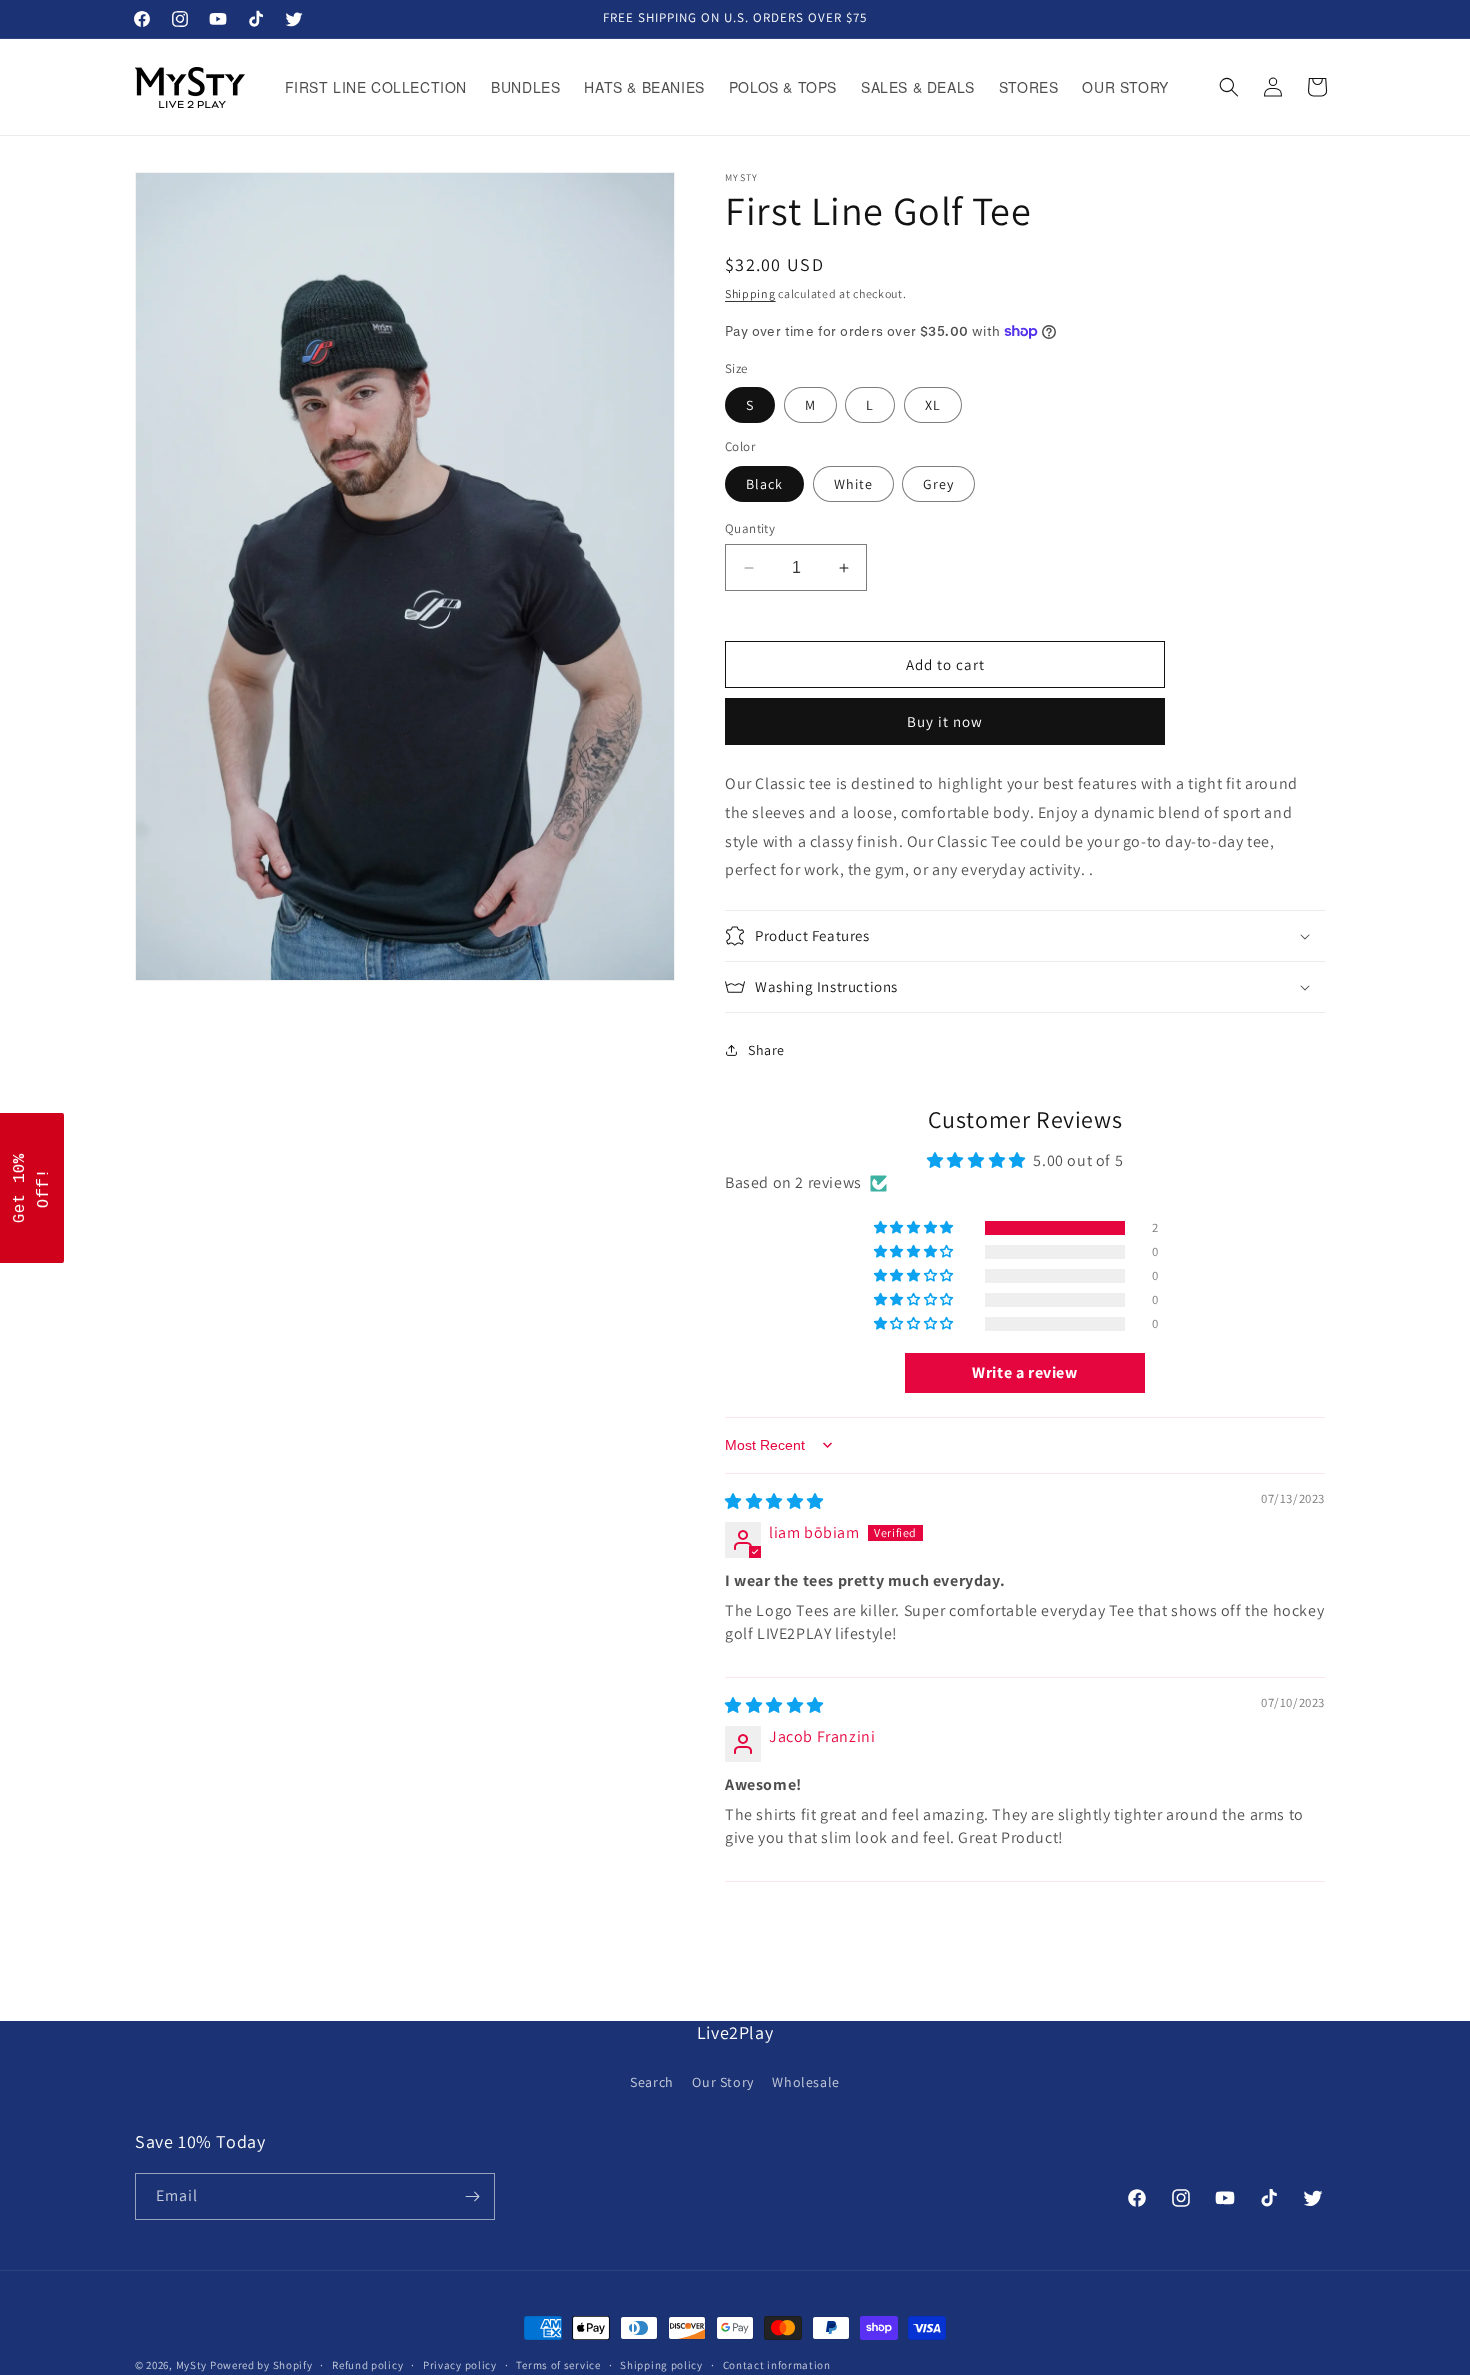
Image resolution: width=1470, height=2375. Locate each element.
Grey (938, 484)
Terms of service (558, 2365)
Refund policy (367, 2365)
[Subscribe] (472, 2196)
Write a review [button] (1024, 1372)
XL (933, 405)
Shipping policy (661, 2365)
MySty (192, 2365)
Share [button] (766, 1050)
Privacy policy (460, 2365)
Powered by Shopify (261, 2365)
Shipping (750, 293)
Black (764, 484)
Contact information (777, 2365)
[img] (774, 1501)
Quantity (750, 528)
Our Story (722, 2082)
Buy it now (945, 721)
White (853, 484)
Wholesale (805, 2082)
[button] (1229, 87)
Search (652, 2082)
